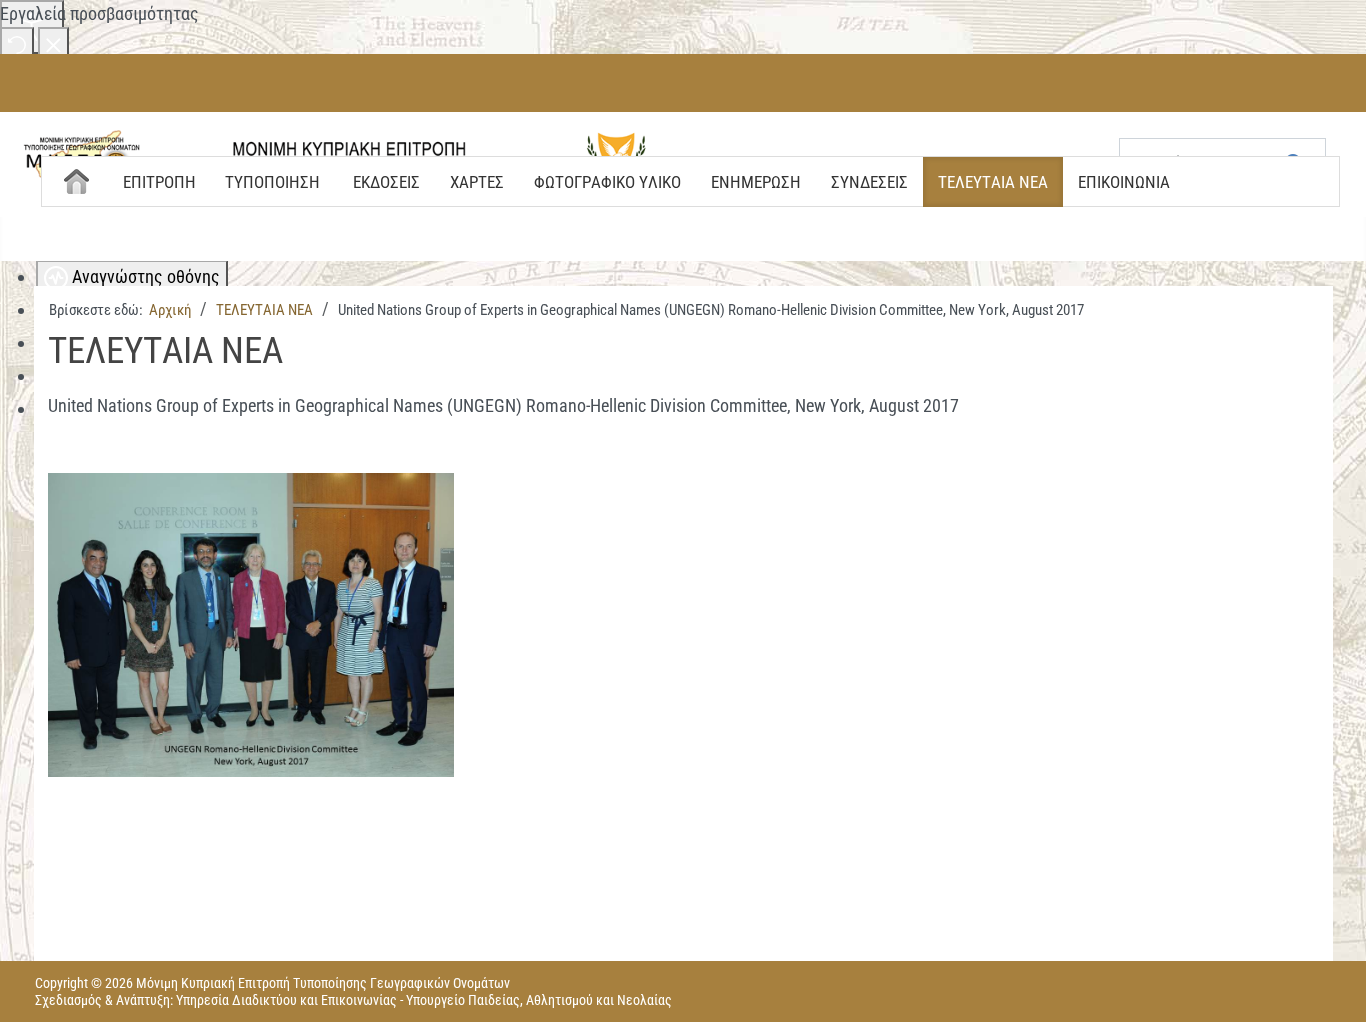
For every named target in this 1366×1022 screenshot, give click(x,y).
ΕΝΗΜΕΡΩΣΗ (756, 182)
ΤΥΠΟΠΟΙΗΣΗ (272, 182)
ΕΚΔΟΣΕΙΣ (386, 182)
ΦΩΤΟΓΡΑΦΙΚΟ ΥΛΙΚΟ (607, 182)
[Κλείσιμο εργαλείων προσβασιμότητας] (53, 43)
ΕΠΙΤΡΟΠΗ (159, 182)
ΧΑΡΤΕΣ (477, 182)
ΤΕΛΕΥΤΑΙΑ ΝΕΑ (993, 182)
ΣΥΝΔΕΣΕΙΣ (869, 182)
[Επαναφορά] (17, 43)
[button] (257, 622)
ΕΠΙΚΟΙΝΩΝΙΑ (1124, 182)
